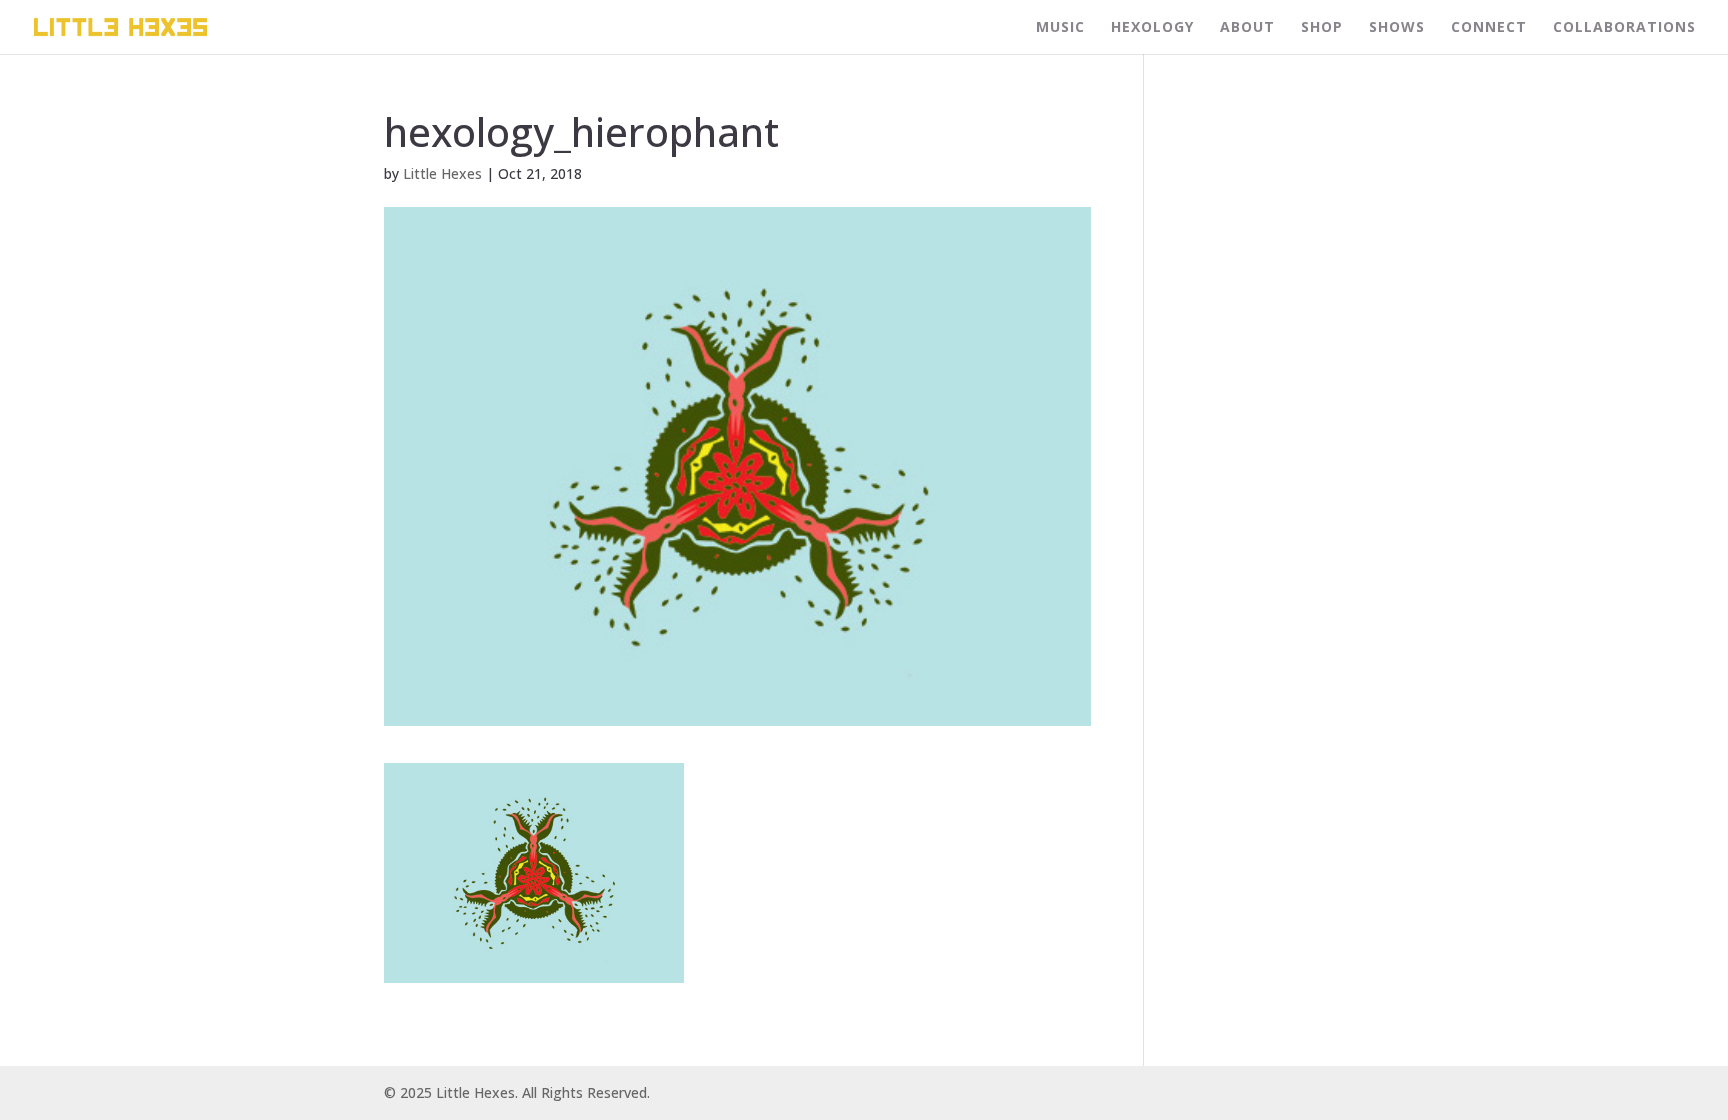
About (1247, 28)
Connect (1489, 28)
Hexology (1152, 28)
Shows (1397, 28)
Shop (1322, 28)
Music (1060, 28)
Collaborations (1624, 28)
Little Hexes (442, 173)
